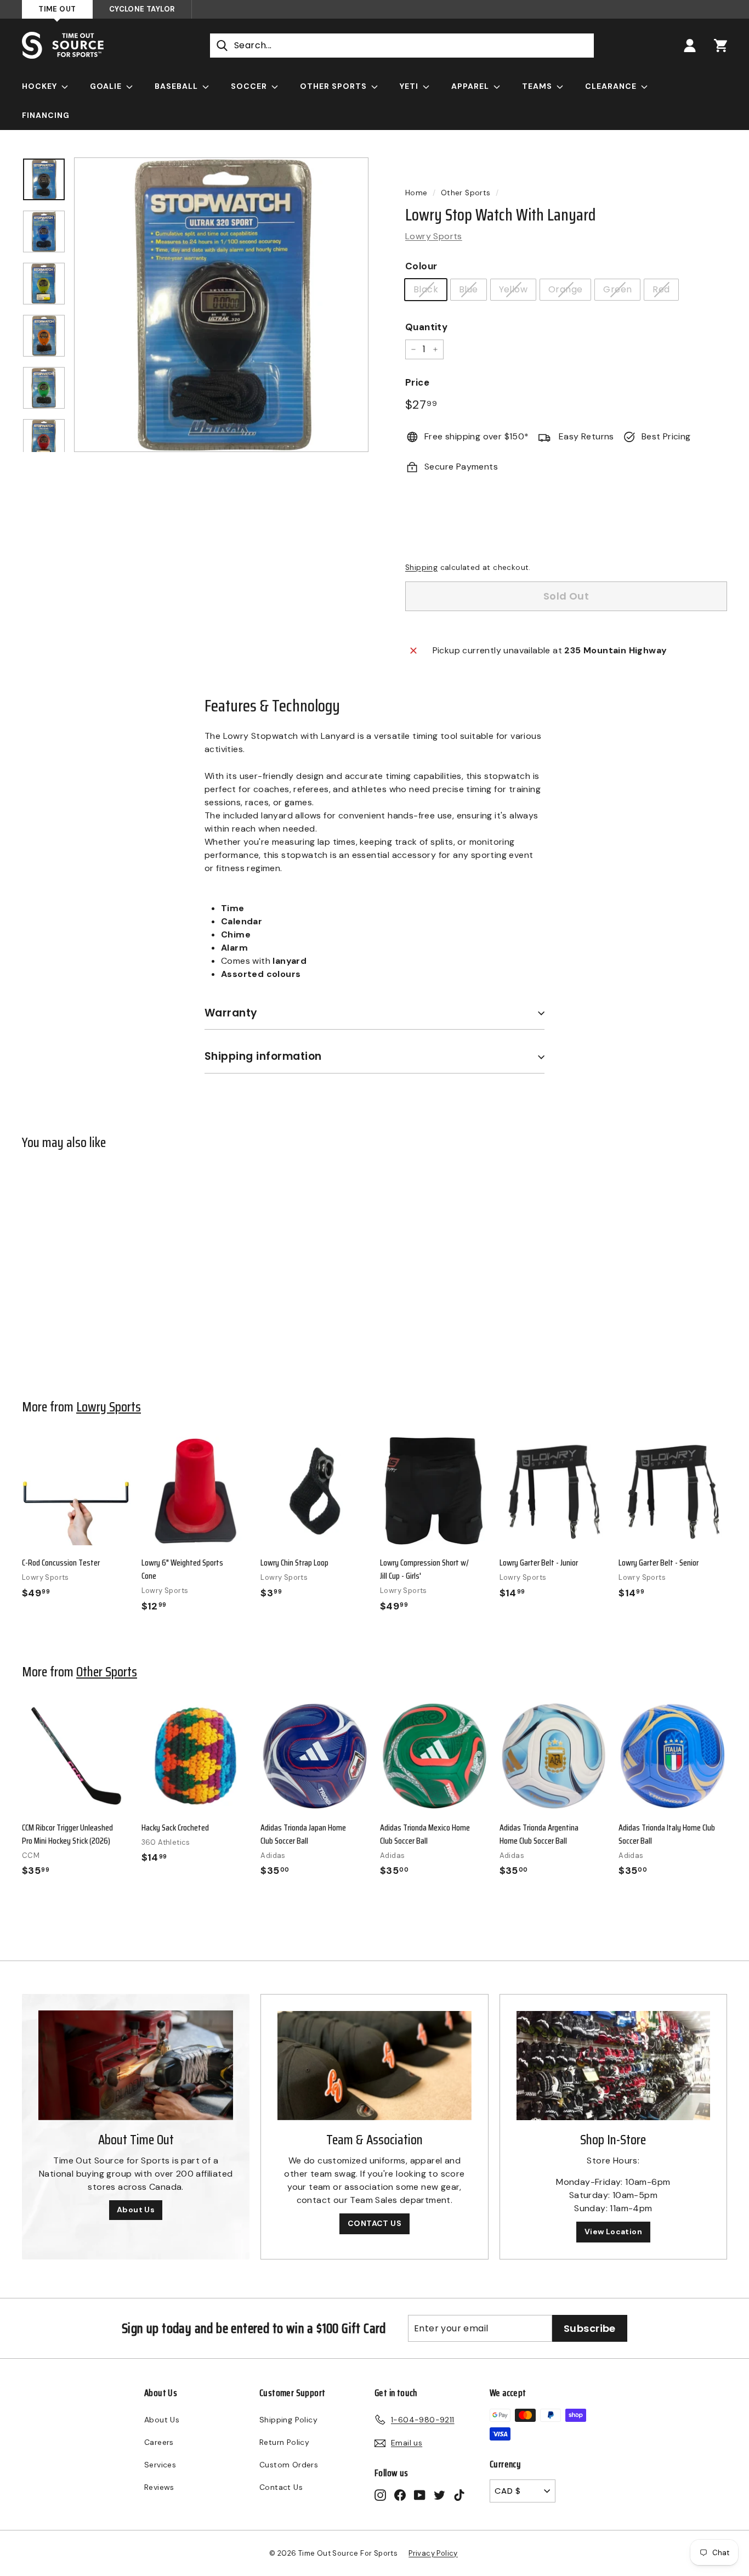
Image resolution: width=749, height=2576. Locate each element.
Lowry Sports (434, 236)
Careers (159, 2442)
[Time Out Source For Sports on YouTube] (420, 2495)
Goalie (107, 86)
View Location (613, 2232)
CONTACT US (374, 2223)
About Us (136, 2210)
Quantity (426, 327)
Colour (421, 266)
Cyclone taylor (142, 9)
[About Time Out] (136, 2065)
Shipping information (263, 1056)
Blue (469, 289)
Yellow (513, 289)
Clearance (612, 86)
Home (416, 193)
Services (160, 2465)
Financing (46, 115)
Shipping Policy (288, 2420)
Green (617, 289)
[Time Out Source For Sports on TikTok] (459, 2495)
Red (661, 289)
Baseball (177, 86)
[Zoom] (221, 305)
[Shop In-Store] (613, 2066)
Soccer (250, 86)
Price (417, 382)
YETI (410, 86)
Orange (565, 289)
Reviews (159, 2487)
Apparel (471, 86)
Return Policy (284, 2442)
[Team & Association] (374, 2066)
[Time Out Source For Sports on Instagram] (380, 2495)
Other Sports (334, 86)
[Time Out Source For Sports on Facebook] (400, 2495)
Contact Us (281, 2487)
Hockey (41, 86)
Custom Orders (289, 2465)
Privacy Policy (433, 2553)
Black (426, 289)
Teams (538, 86)
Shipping (421, 567)
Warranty (231, 1013)
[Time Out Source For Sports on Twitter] (439, 2495)
